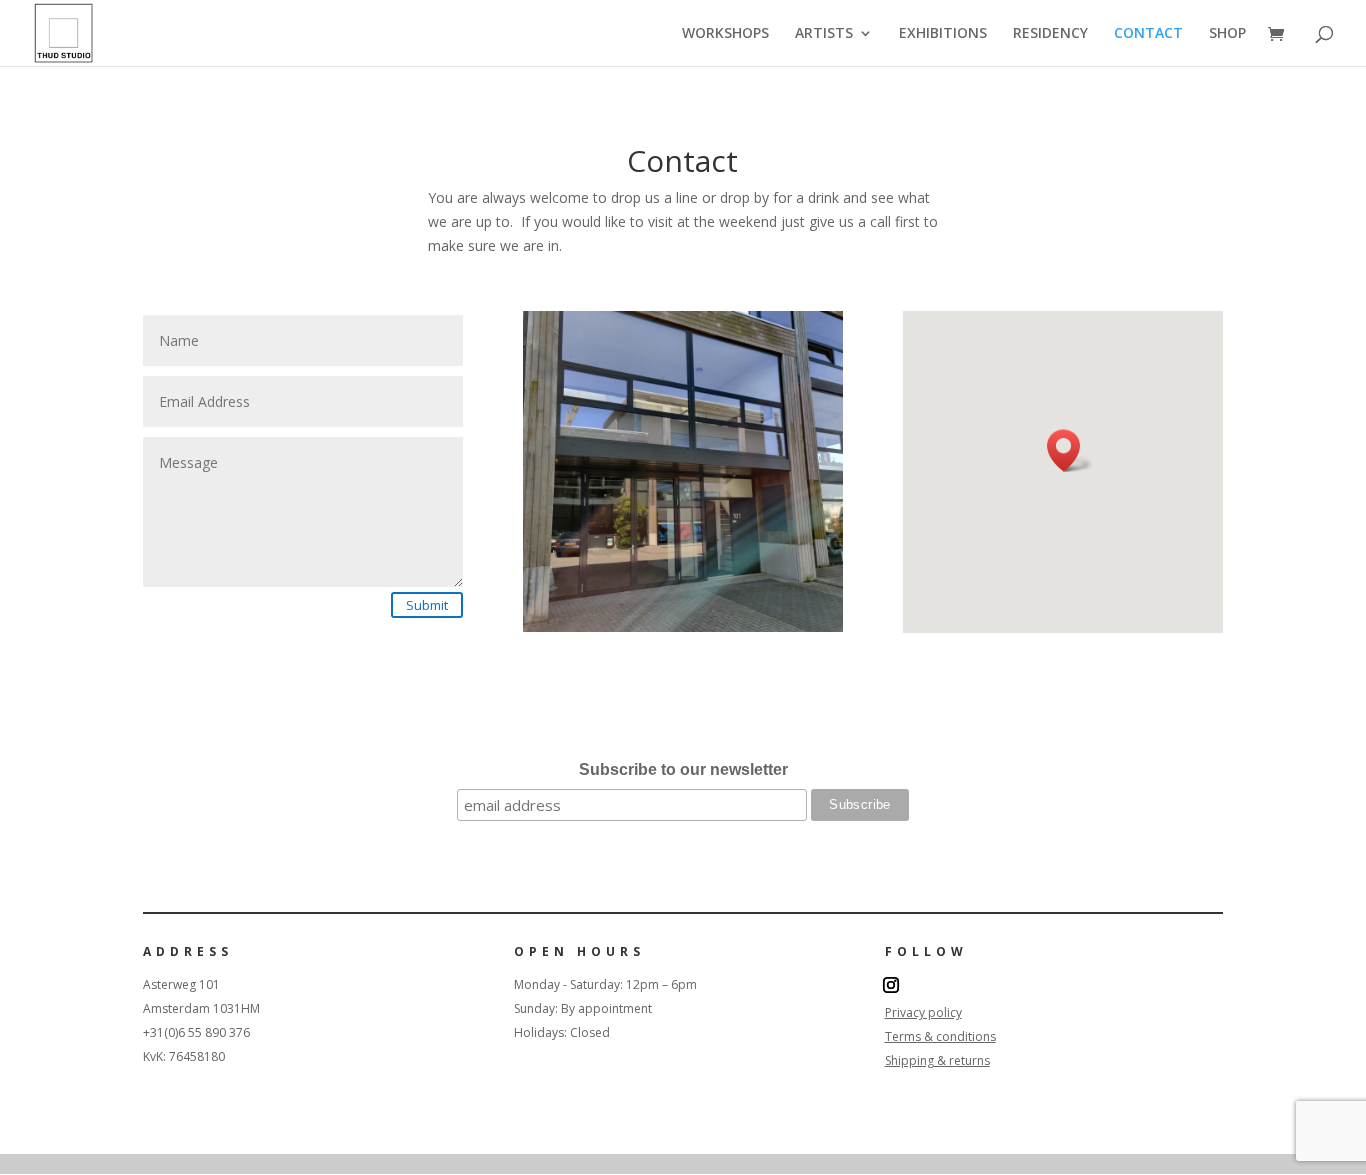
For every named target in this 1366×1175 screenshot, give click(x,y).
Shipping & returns (937, 1060)
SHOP (1227, 34)
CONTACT (1148, 34)
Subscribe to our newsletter (683, 769)
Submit (427, 605)
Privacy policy (923, 1012)
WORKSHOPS (725, 34)
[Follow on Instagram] (891, 985)
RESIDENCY (1050, 34)
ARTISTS (824, 34)
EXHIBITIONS (943, 34)
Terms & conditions (940, 1036)
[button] (1070, 450)
